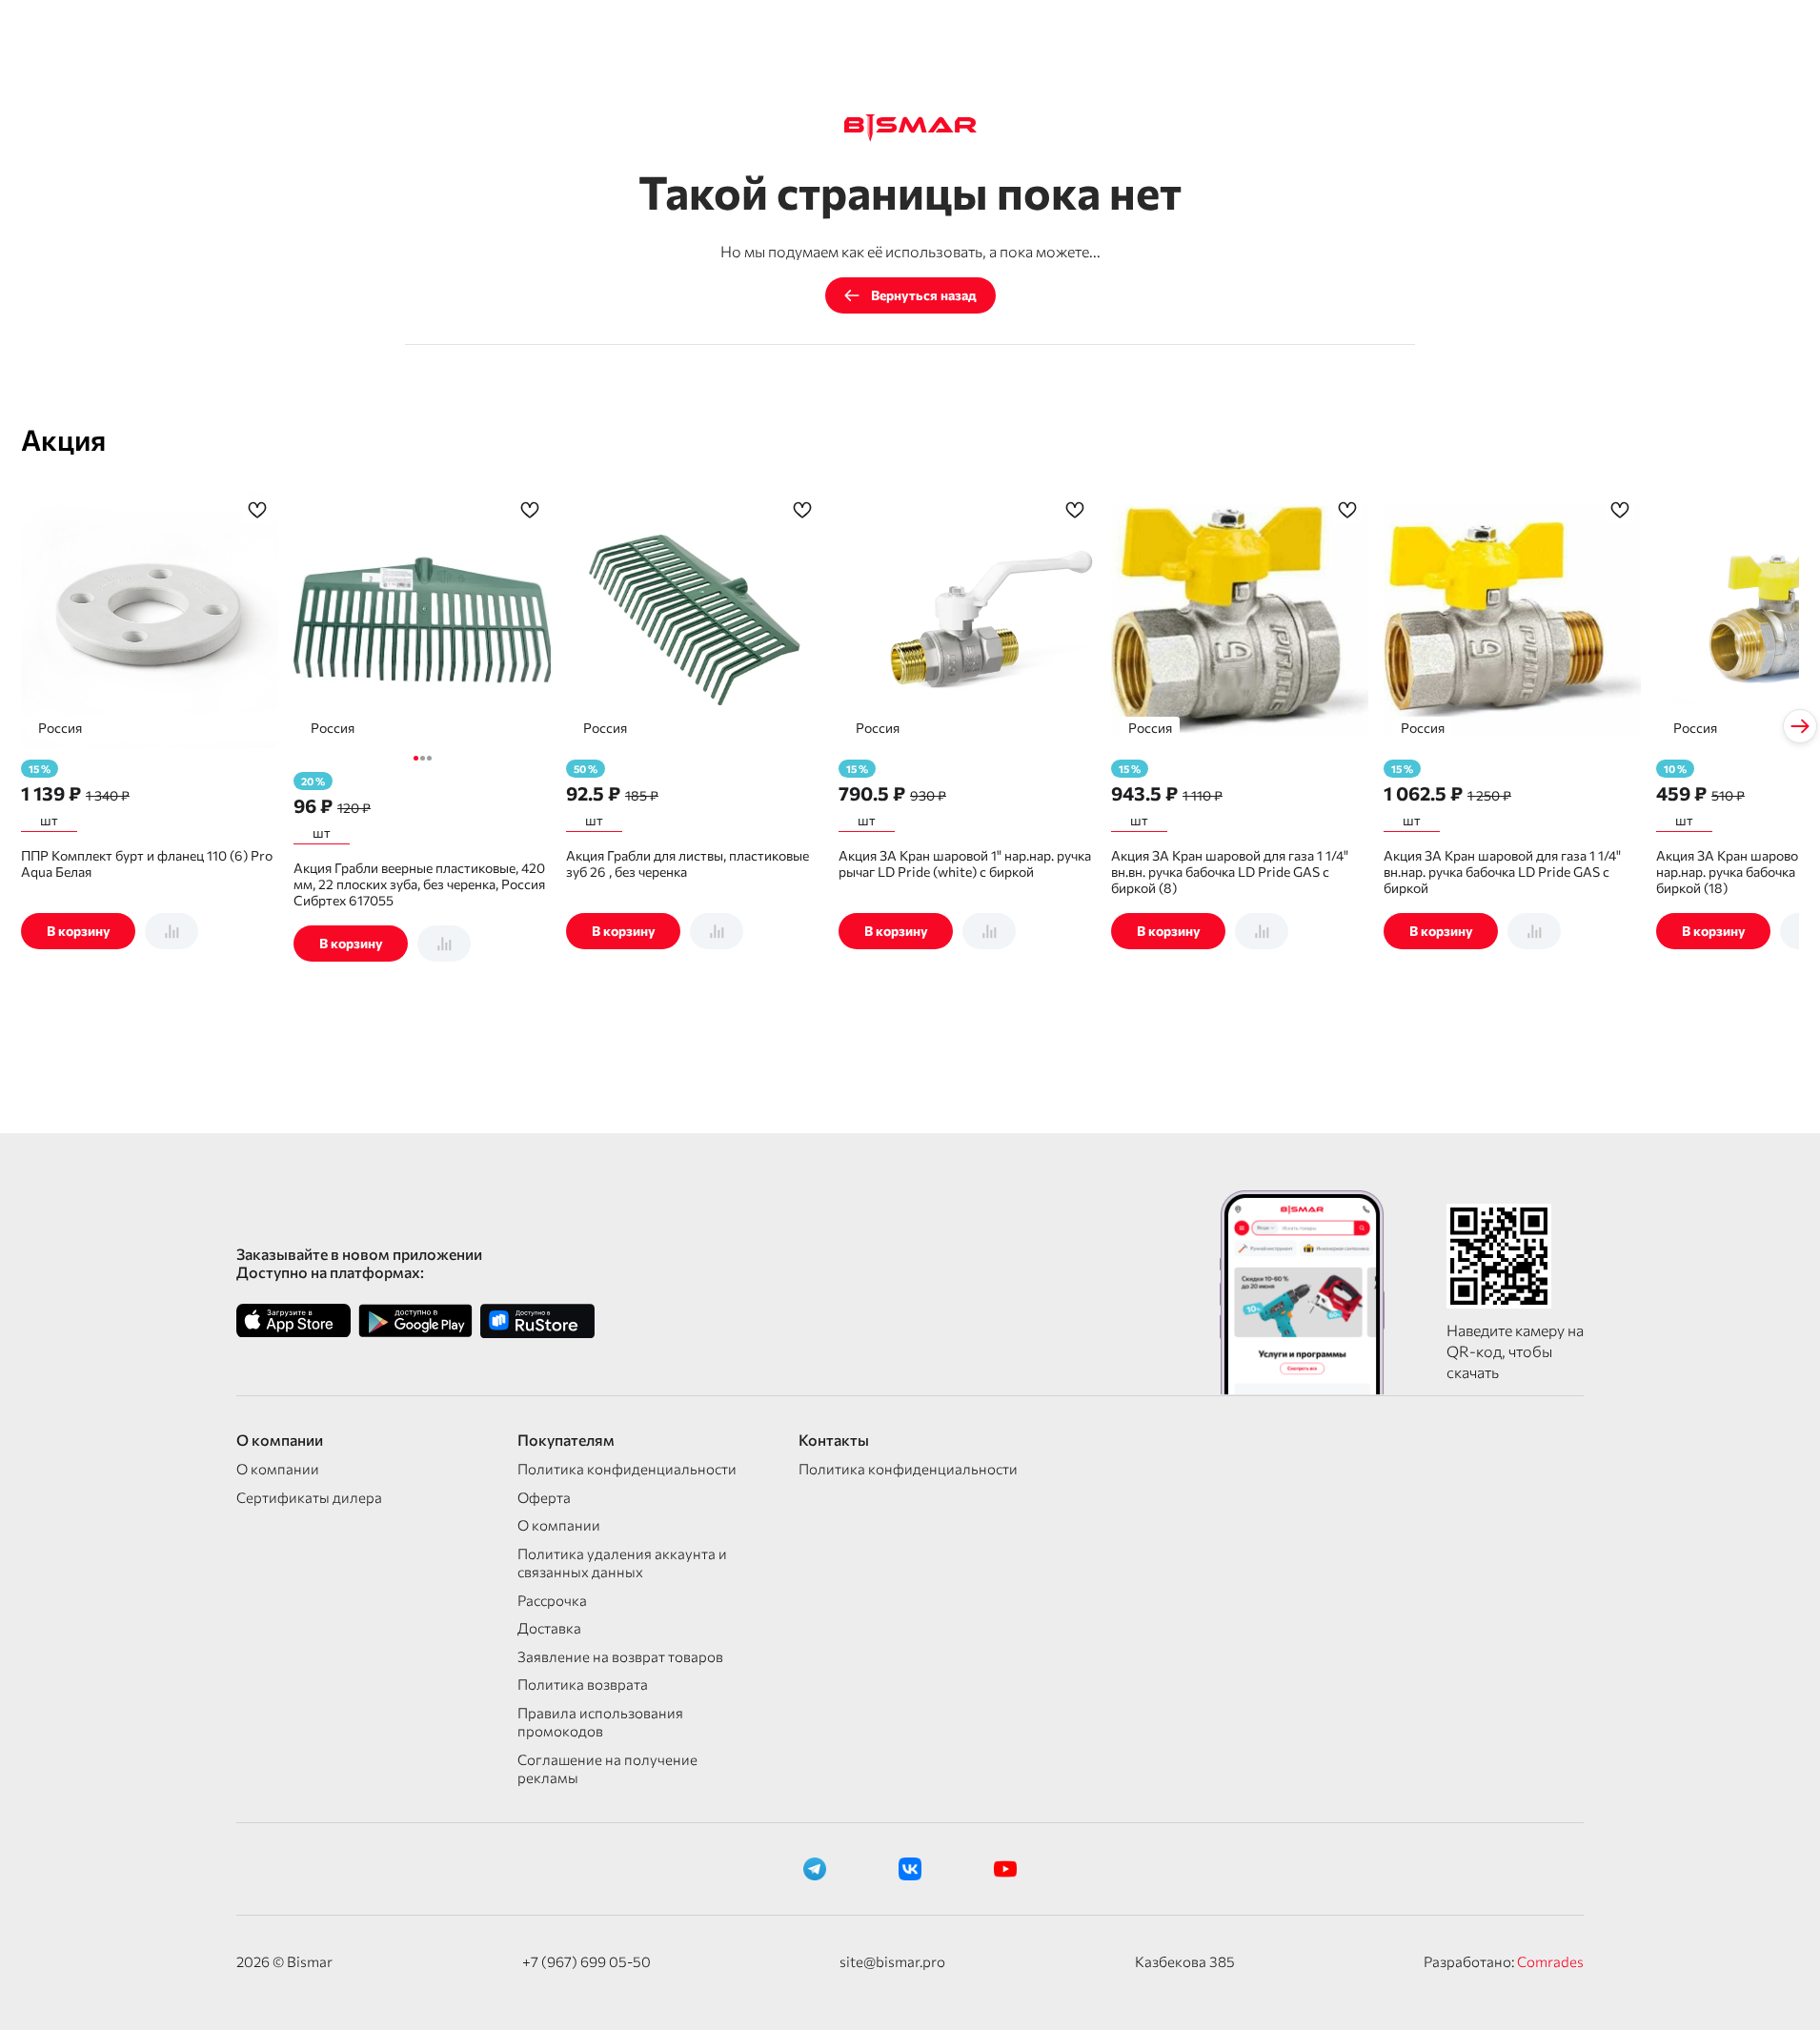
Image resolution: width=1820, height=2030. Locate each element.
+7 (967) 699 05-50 (586, 1961)
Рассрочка (552, 1600)
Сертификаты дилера (309, 1497)
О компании (278, 1469)
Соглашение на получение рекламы (607, 1769)
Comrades (1550, 1961)
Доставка (549, 1628)
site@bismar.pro (892, 1961)
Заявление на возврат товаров (620, 1656)
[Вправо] (1800, 726)
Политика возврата (583, 1684)
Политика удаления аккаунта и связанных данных (622, 1563)
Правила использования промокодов (600, 1722)
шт (49, 820)
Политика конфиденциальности (627, 1469)
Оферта (544, 1497)
